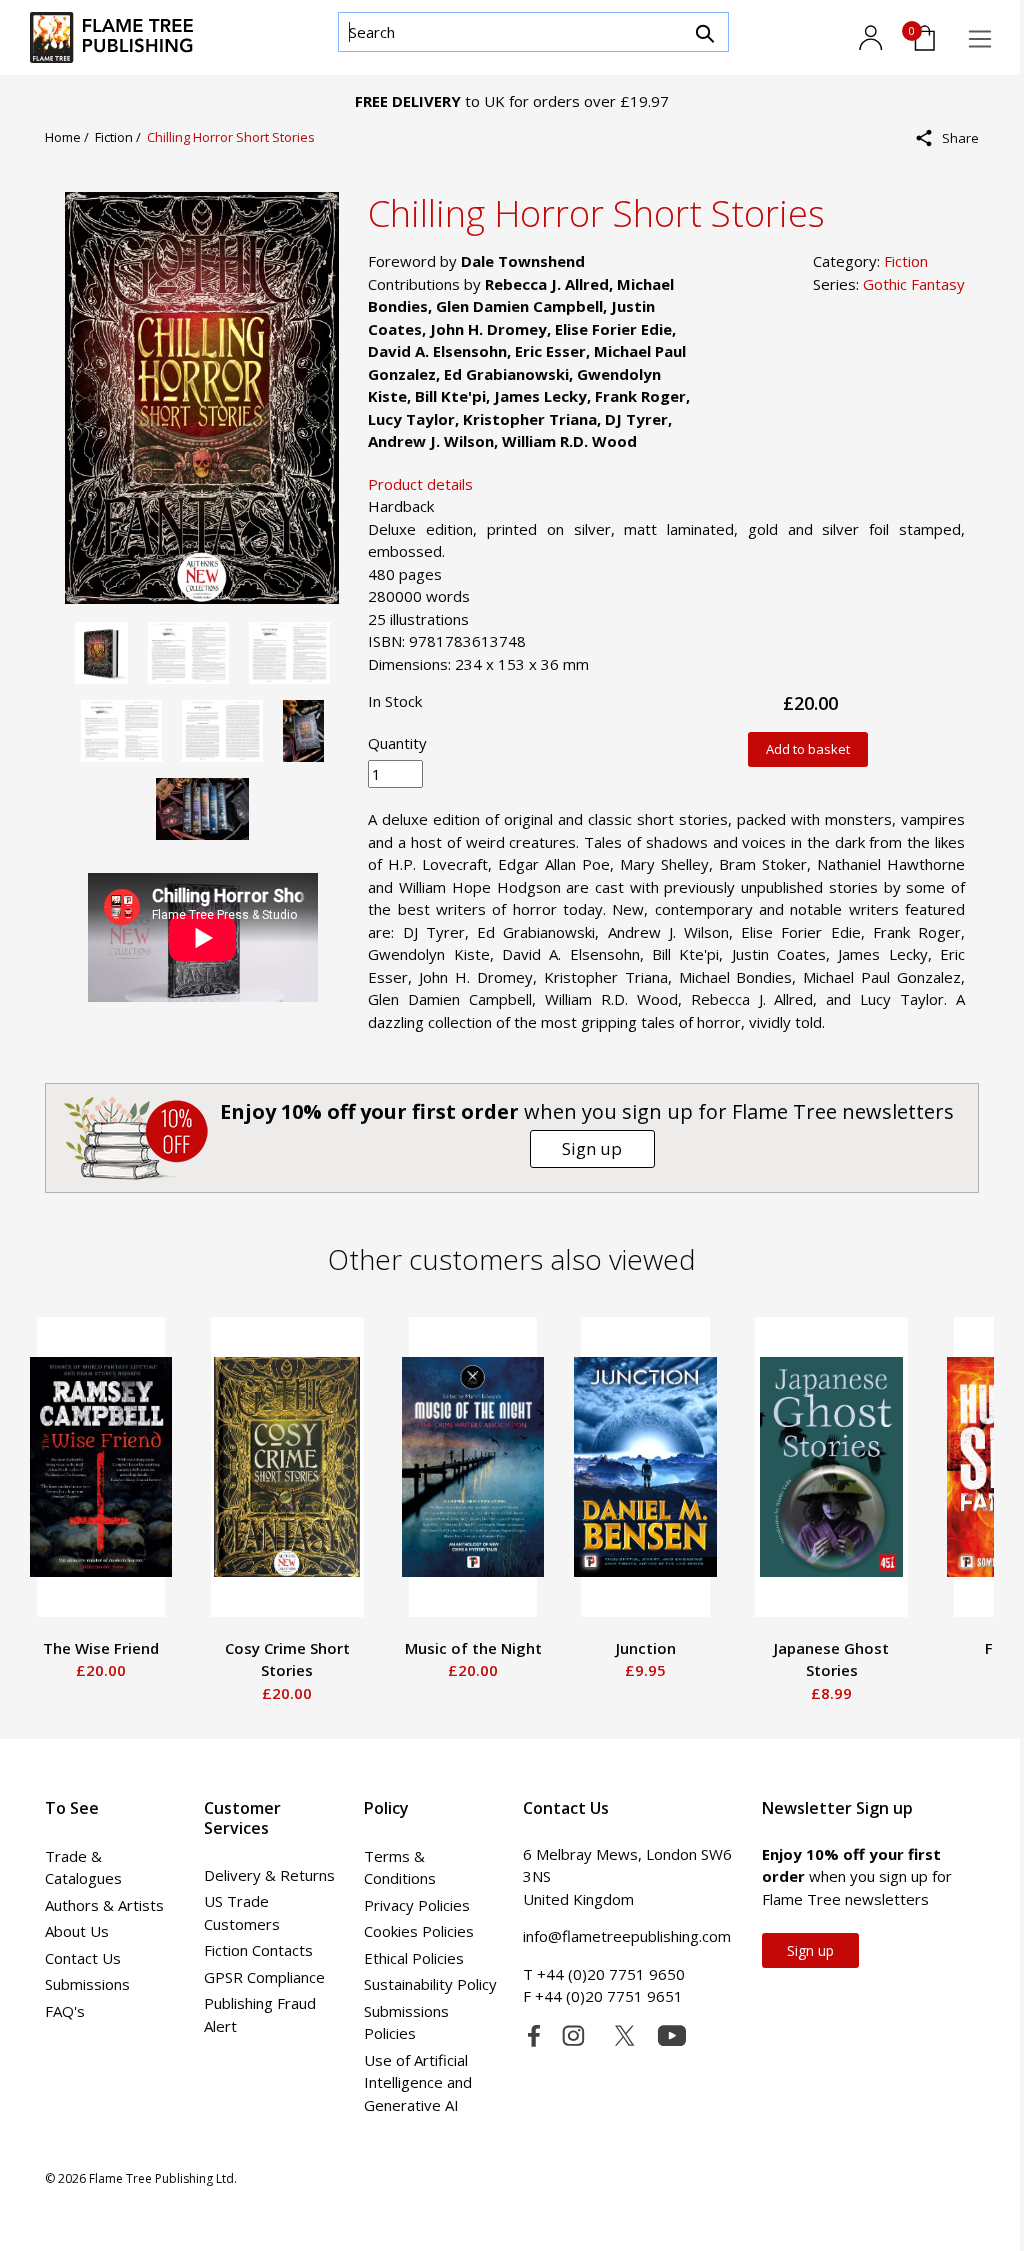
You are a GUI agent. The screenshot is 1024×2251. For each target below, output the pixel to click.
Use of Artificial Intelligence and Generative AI (418, 2082)
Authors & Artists (104, 1905)
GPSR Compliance (264, 1977)
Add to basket (808, 749)
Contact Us (83, 1958)
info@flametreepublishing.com (627, 1936)
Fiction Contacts (258, 1950)
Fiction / (121, 137)
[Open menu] (980, 39)
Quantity (397, 743)
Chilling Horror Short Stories (231, 137)
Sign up (592, 1148)
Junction (646, 1648)
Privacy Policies (417, 1905)
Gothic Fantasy (914, 284)
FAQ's (65, 2011)
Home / (70, 137)
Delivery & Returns (269, 1875)
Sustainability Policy (430, 1984)
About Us (77, 1931)
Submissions (87, 1984)
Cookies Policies (419, 1931)
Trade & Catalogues (83, 1867)
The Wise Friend (101, 1648)
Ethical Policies (414, 1958)
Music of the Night (473, 1648)
